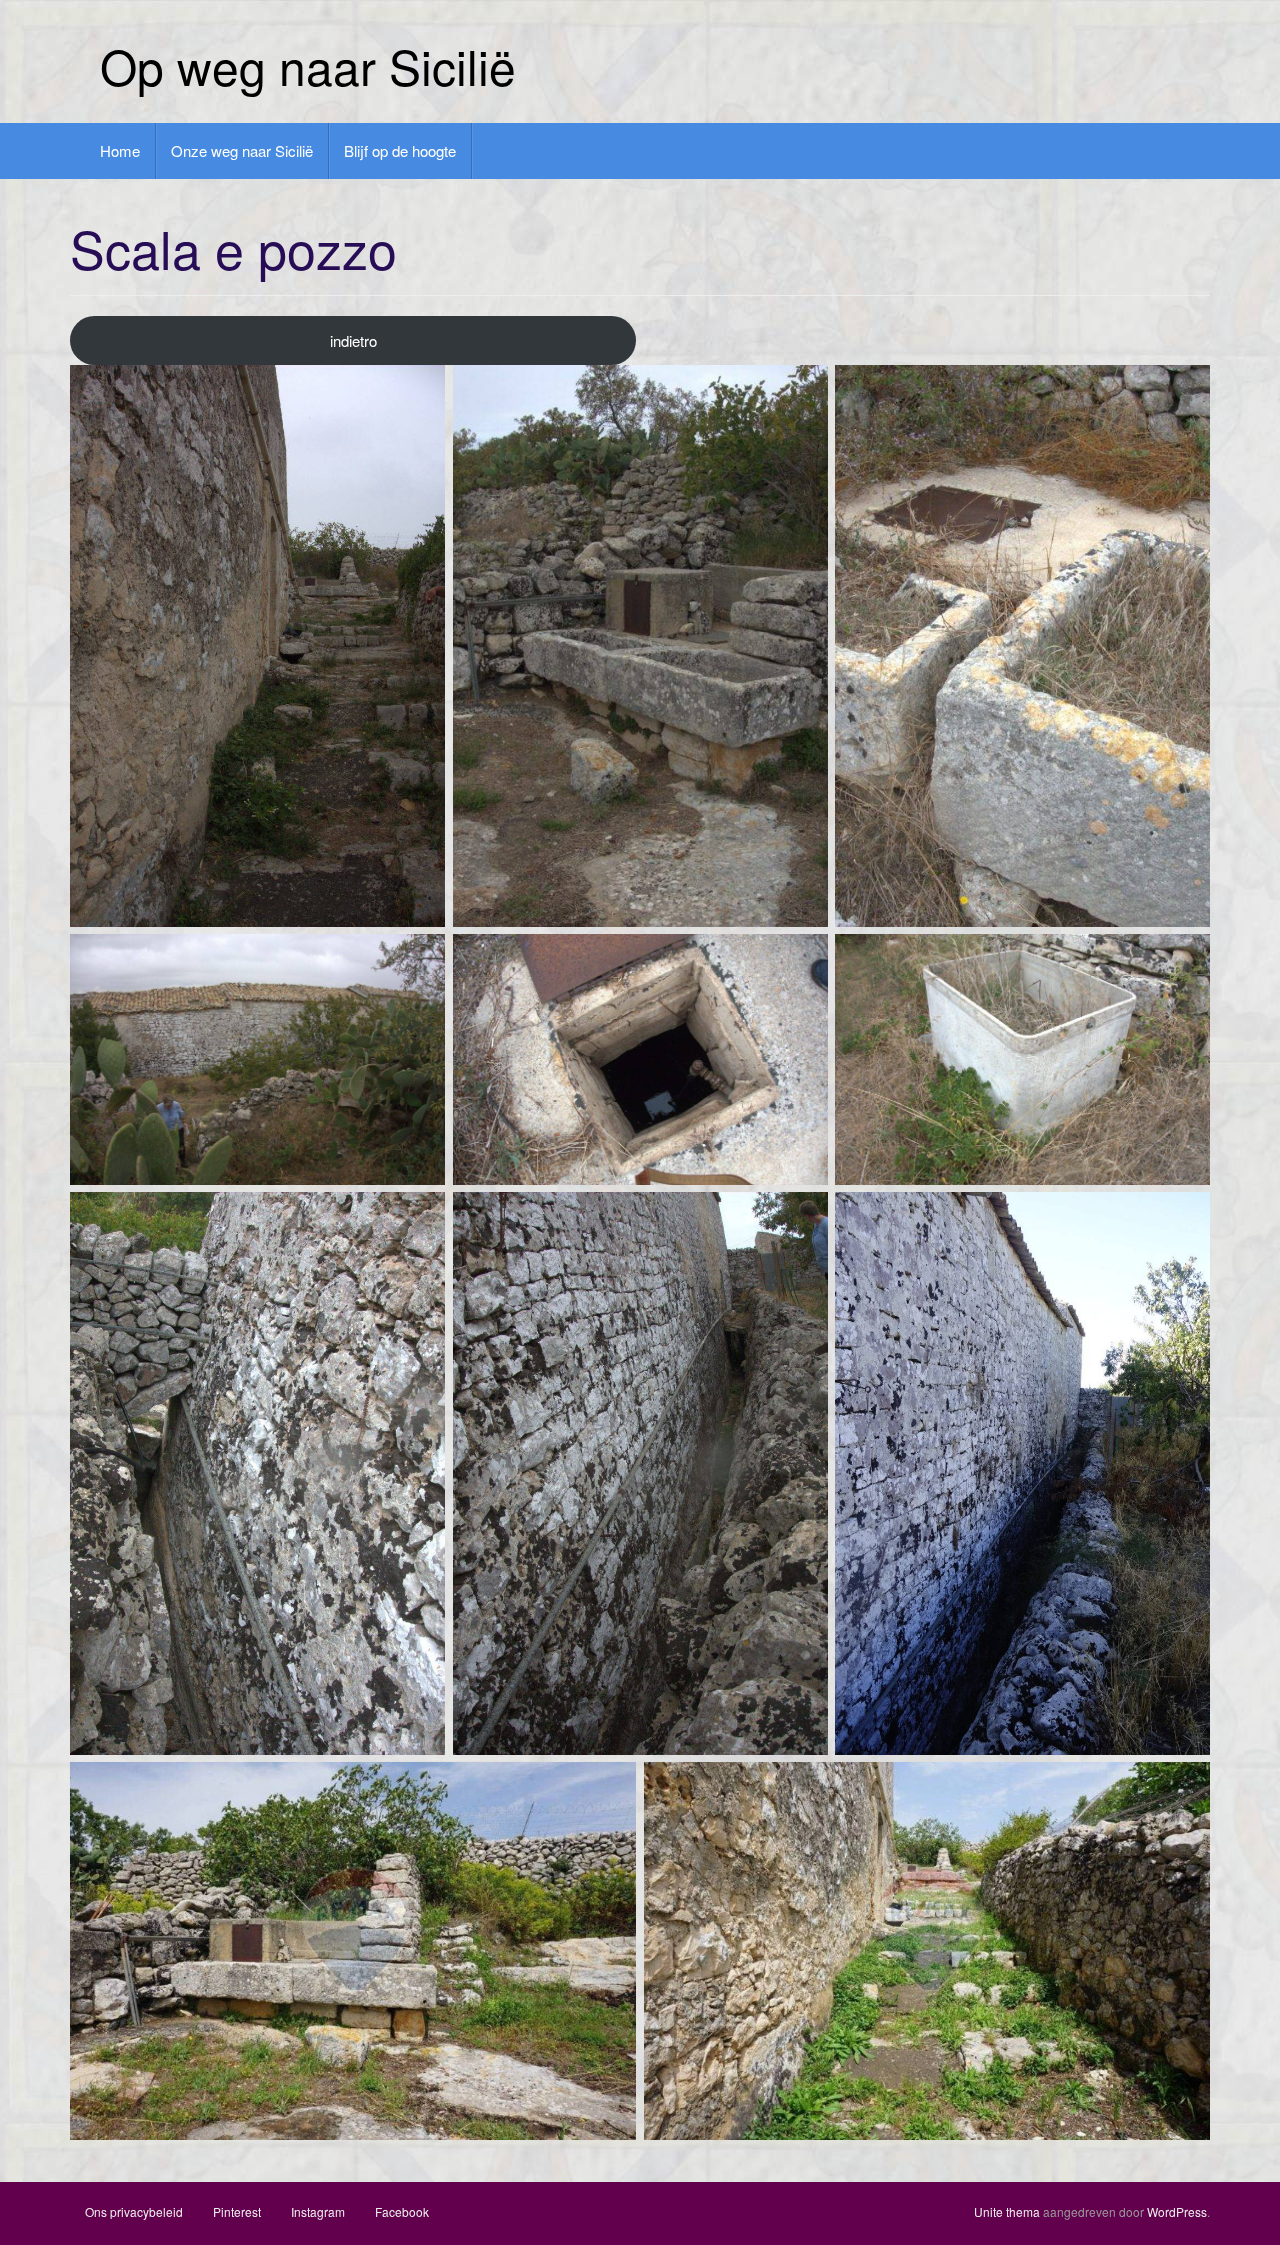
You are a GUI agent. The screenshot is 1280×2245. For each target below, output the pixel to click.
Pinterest (237, 2211)
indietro (353, 340)
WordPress (1177, 2211)
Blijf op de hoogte (400, 150)
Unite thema (1007, 2211)
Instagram (318, 2211)
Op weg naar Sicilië (308, 65)
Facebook (402, 2211)
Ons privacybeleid (134, 2211)
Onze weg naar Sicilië (242, 150)
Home (120, 150)
